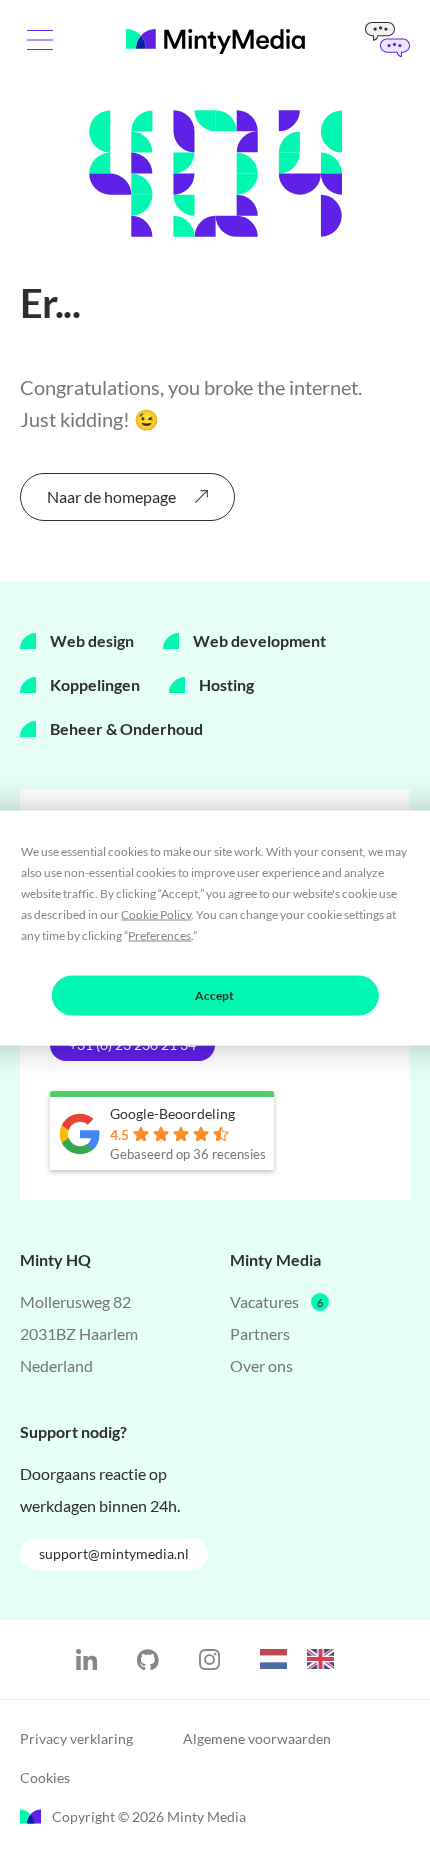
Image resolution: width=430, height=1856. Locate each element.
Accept (214, 995)
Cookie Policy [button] (156, 914)
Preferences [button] (159, 935)
